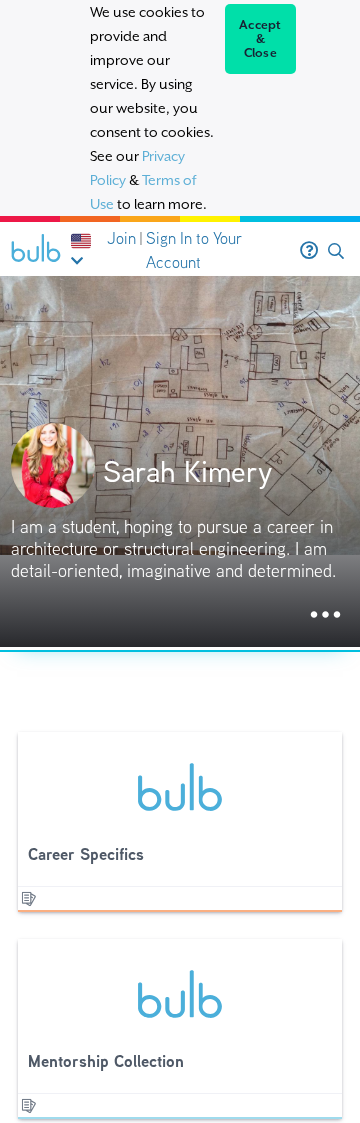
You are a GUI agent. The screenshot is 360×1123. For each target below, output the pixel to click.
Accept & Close (260, 39)
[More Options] (325, 615)
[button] (336, 251)
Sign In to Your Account (194, 250)
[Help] (309, 251)
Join (121, 238)
